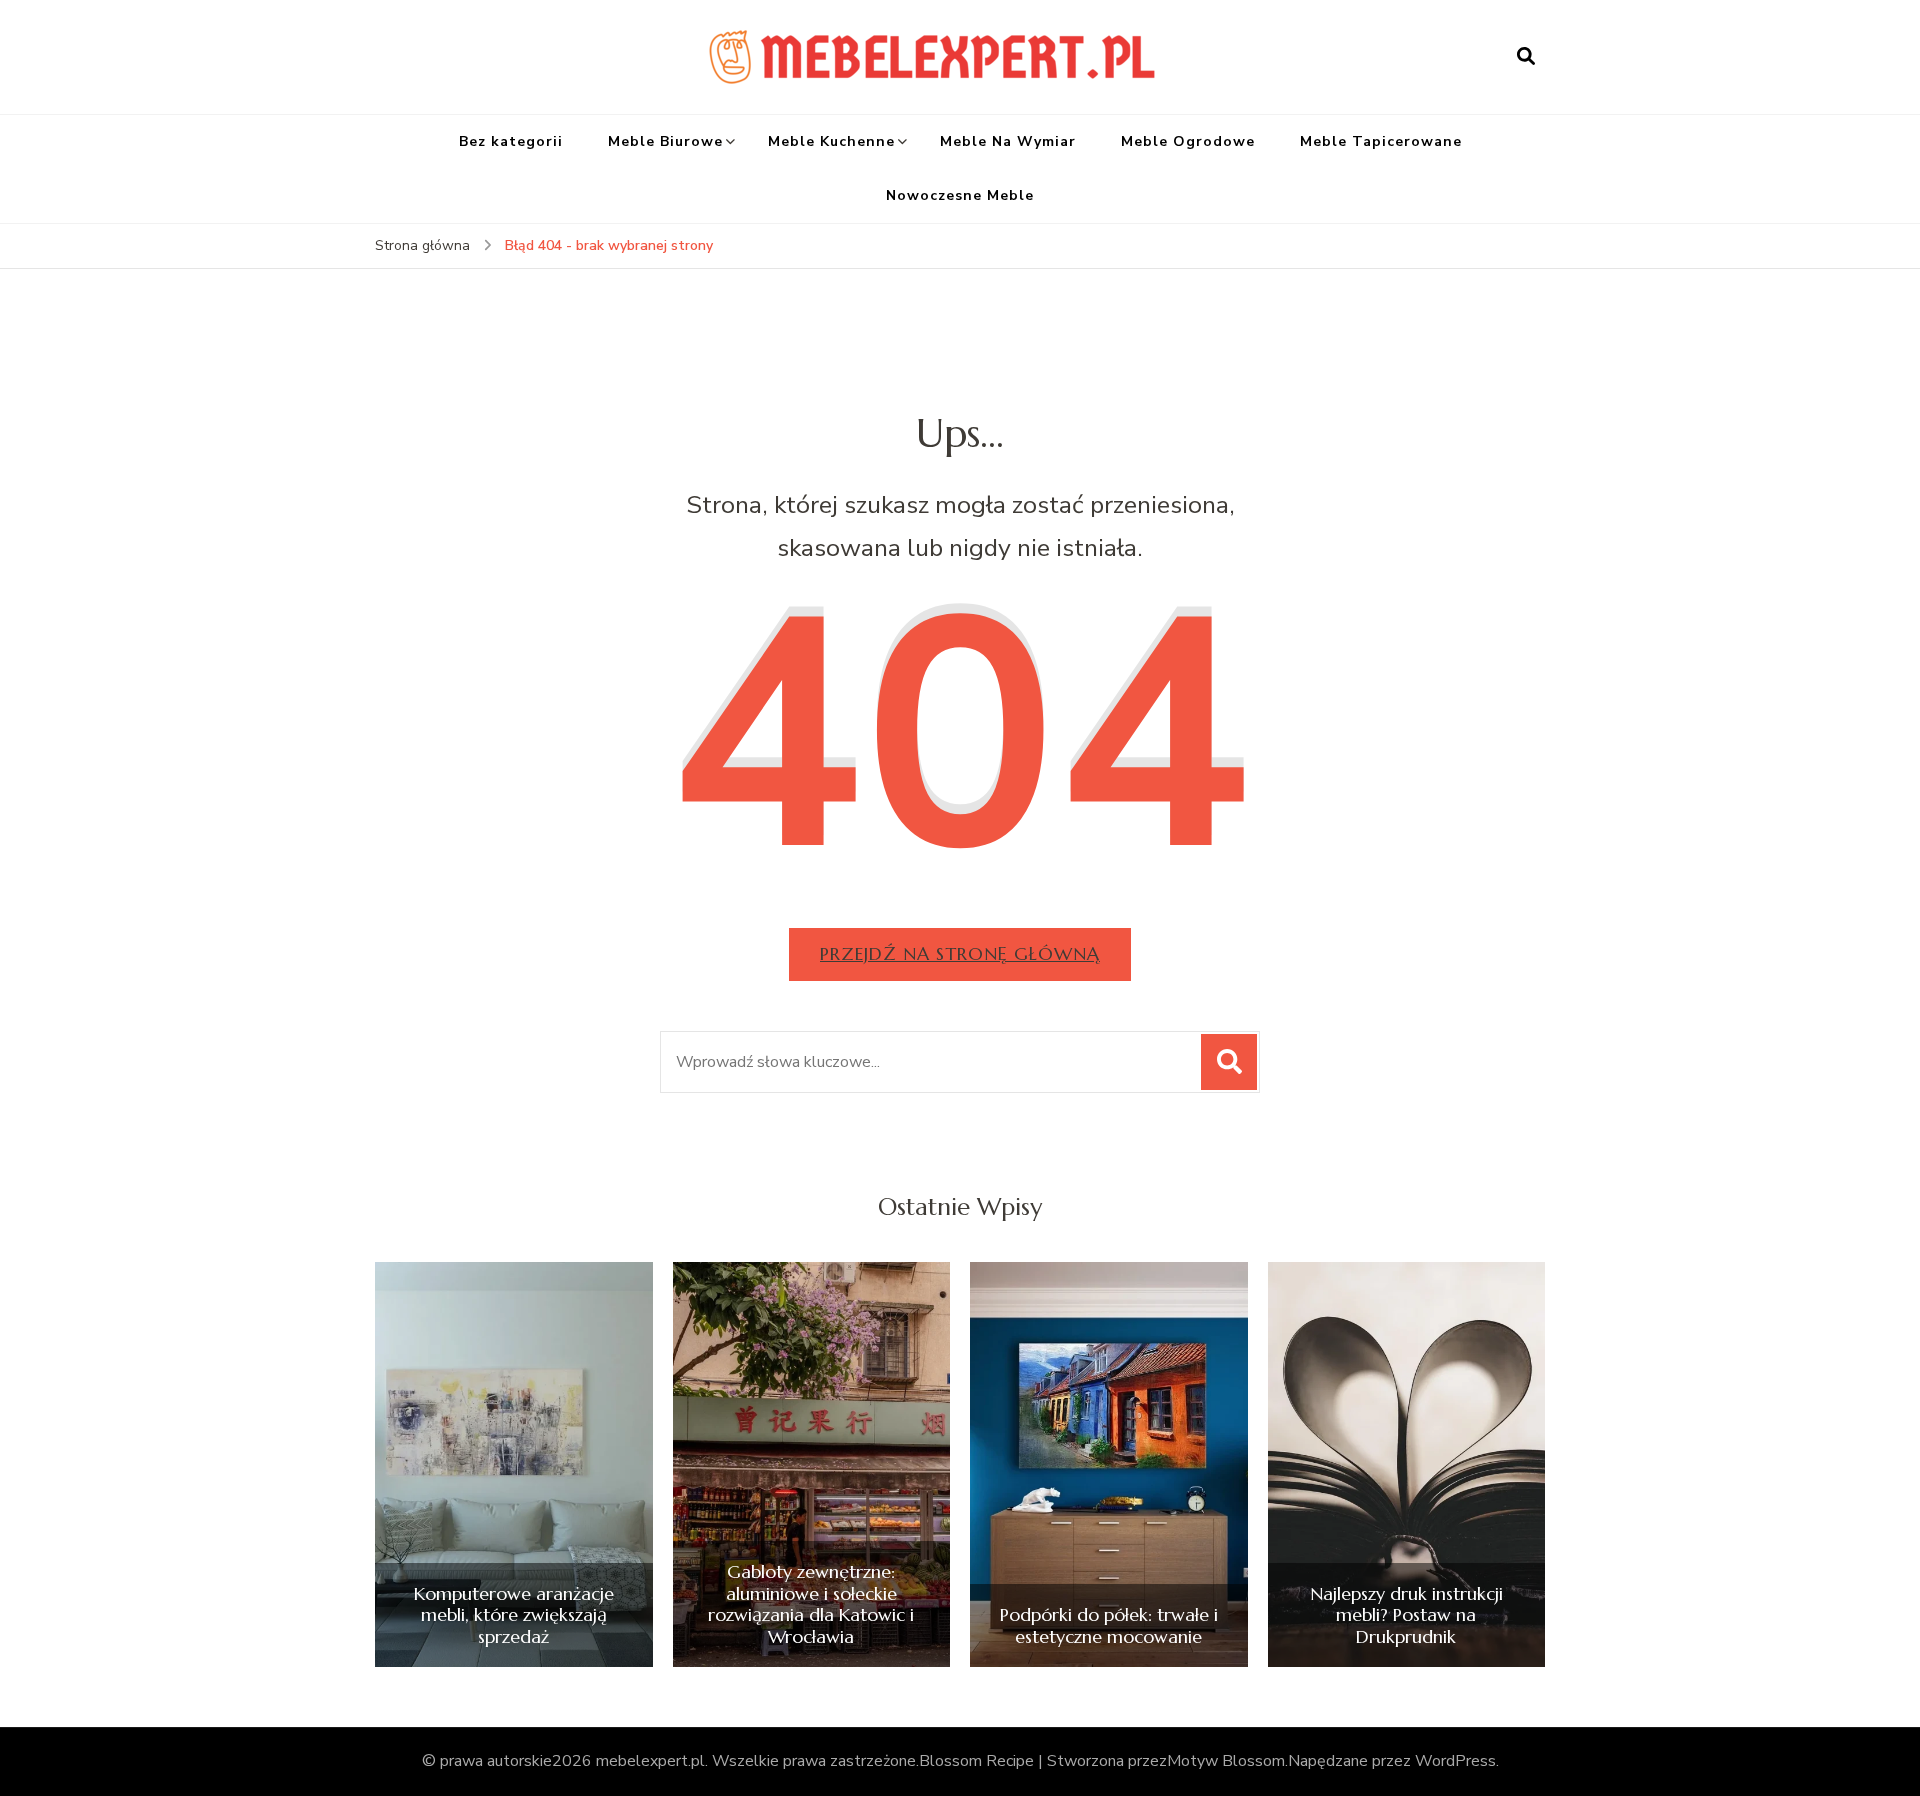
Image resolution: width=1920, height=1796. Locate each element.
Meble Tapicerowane (1381, 141)
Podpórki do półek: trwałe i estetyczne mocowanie (1109, 1625)
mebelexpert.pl (650, 1761)
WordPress (1455, 1761)
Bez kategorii (511, 141)
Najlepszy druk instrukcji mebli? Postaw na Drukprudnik (1406, 1615)
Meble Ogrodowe (1188, 141)
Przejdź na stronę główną (960, 953)
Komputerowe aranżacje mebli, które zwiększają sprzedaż (514, 1615)
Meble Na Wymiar (1008, 141)
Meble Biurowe (665, 141)
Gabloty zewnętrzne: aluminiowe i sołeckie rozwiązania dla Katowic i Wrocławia (811, 1604)
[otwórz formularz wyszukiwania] (1526, 57)
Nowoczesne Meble (960, 195)
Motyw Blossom (1226, 1761)
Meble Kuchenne (831, 141)
